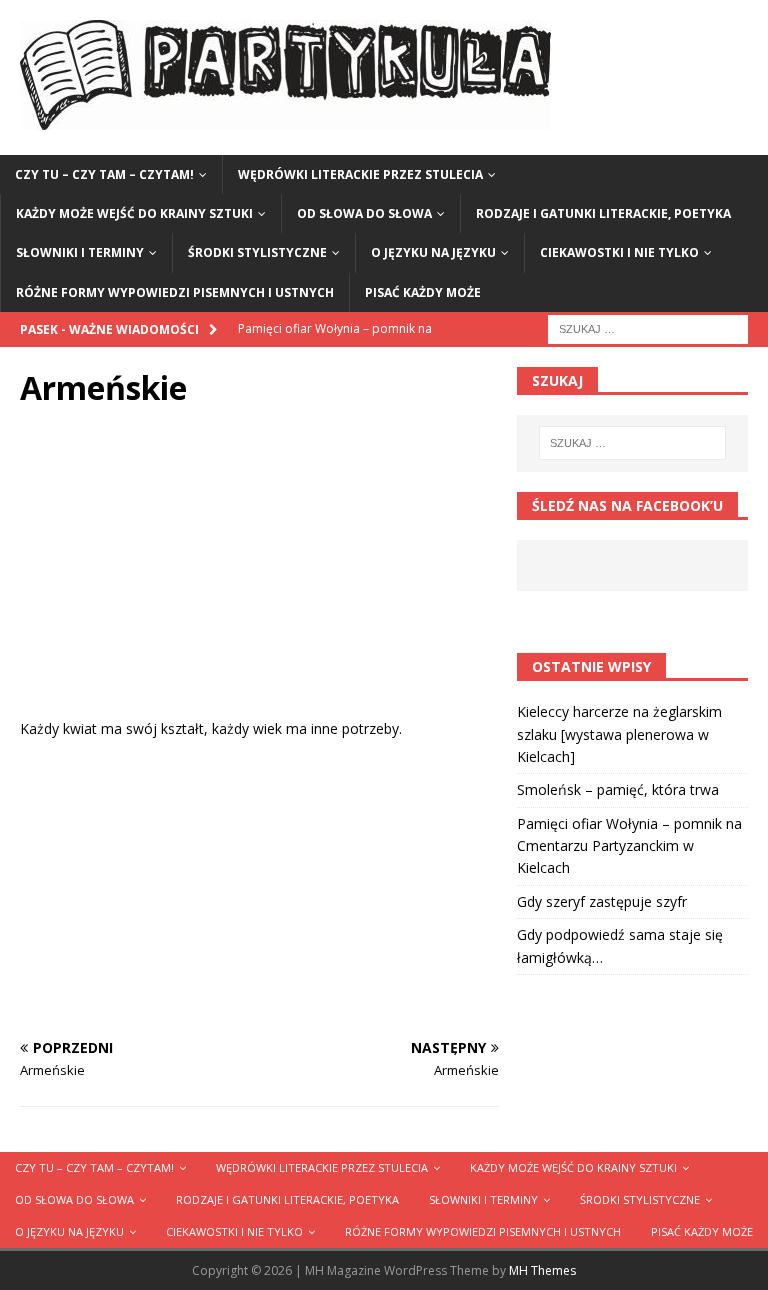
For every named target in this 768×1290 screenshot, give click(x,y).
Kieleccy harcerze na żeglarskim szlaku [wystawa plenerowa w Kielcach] (619, 734)
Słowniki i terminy (80, 252)
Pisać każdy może (423, 292)
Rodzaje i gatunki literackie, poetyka (603, 213)
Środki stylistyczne (257, 252)
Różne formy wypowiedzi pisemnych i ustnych (175, 292)
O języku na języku (433, 252)
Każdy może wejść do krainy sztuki (134, 213)
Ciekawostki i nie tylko (619, 252)
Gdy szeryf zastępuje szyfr (602, 901)
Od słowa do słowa (364, 213)
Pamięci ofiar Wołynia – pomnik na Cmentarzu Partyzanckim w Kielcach (629, 846)
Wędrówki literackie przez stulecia (360, 174)
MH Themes (542, 1270)
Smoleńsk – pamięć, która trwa (618, 789)
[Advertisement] (259, 578)
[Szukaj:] (648, 327)
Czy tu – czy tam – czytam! (104, 174)
